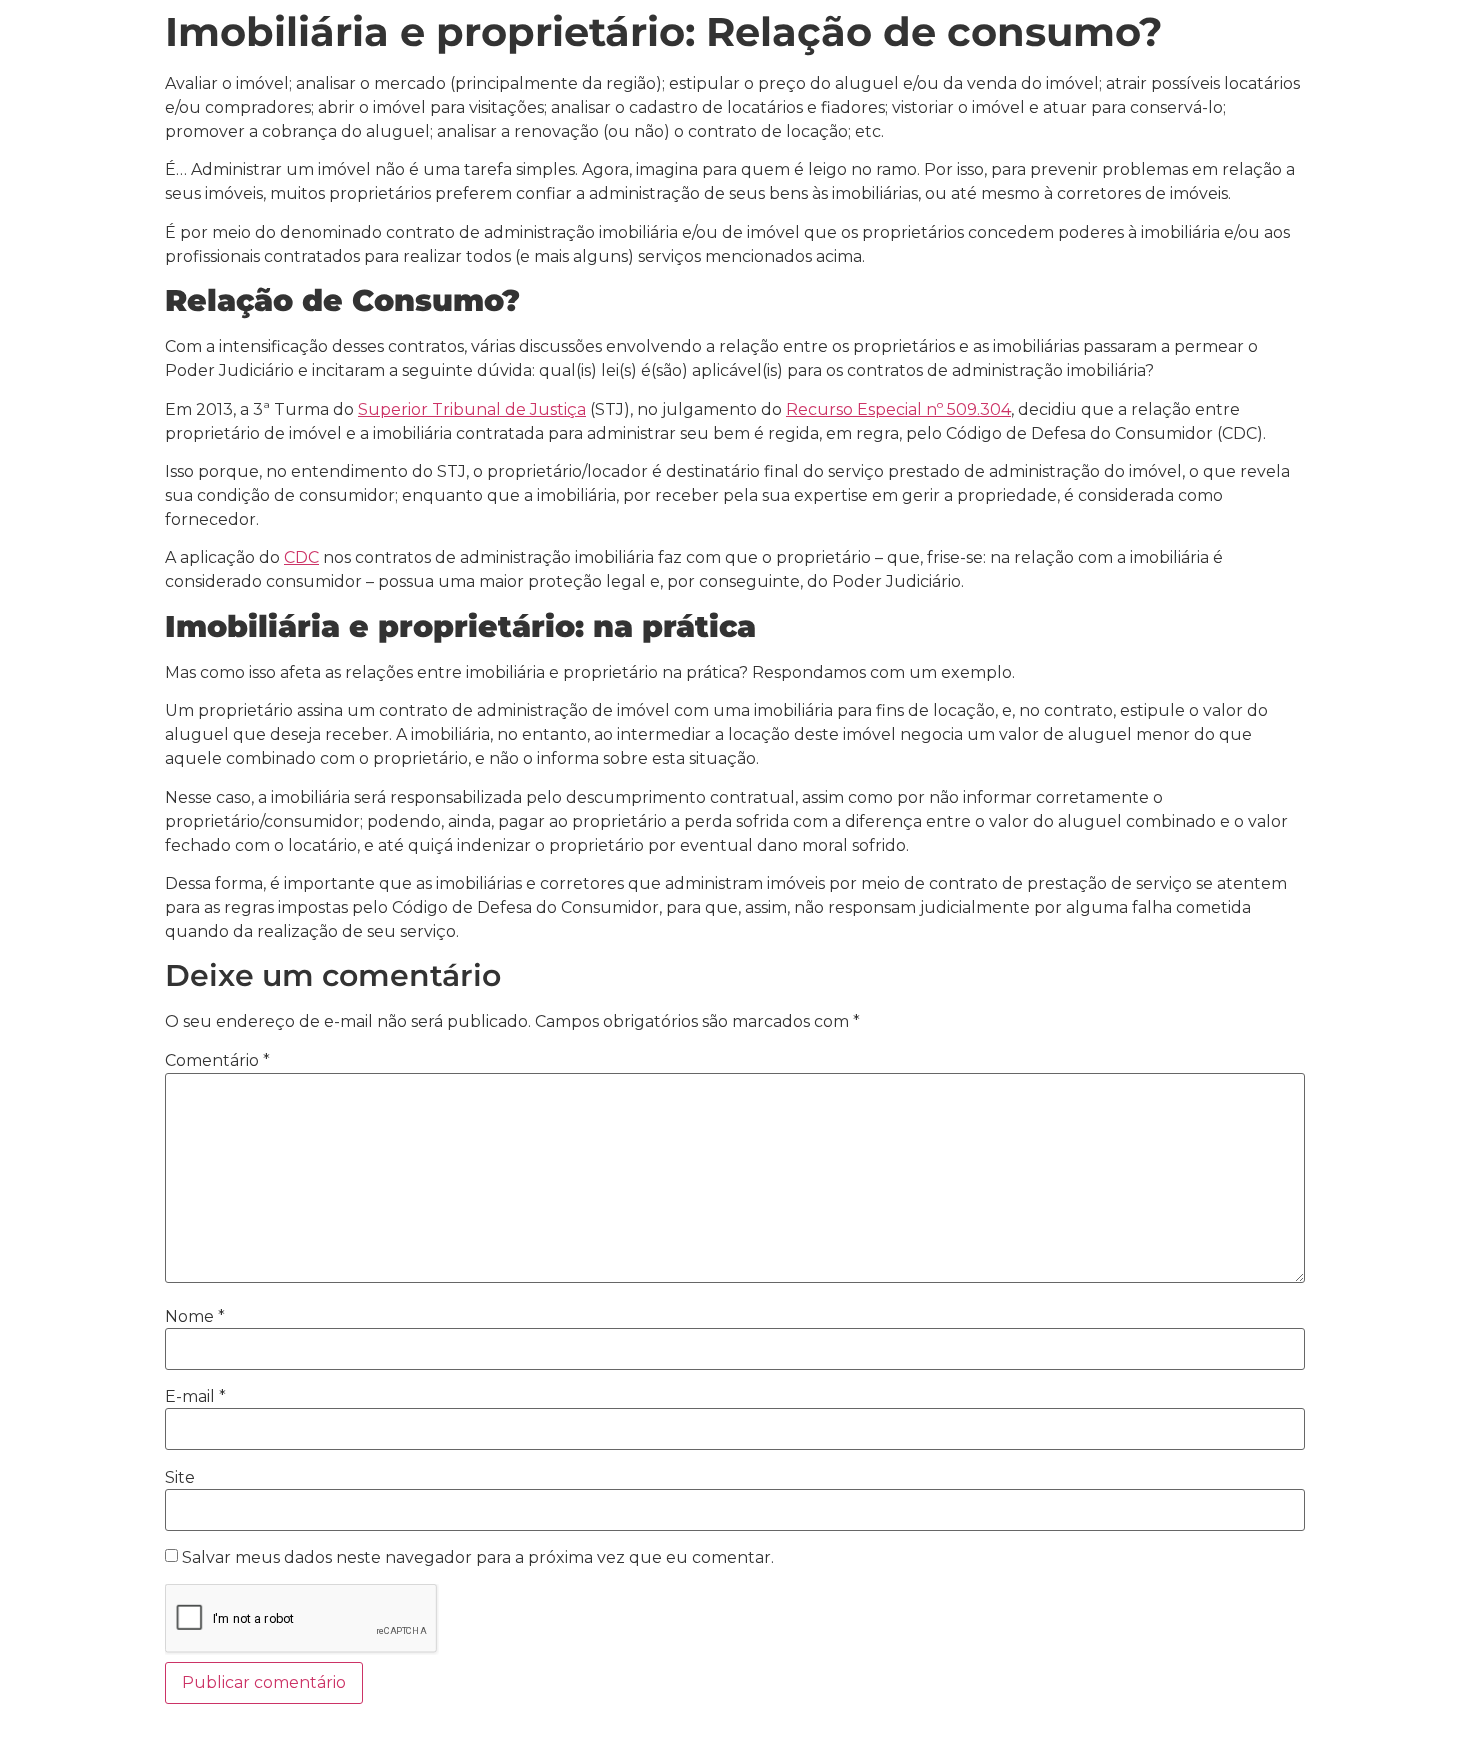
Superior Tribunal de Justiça (472, 409)
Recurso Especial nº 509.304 (898, 409)
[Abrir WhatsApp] (1420, 1699)
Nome (195, 1317)
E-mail (195, 1397)
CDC (301, 557)
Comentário (217, 1061)
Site (180, 1478)
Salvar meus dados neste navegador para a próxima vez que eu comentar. (478, 1558)
